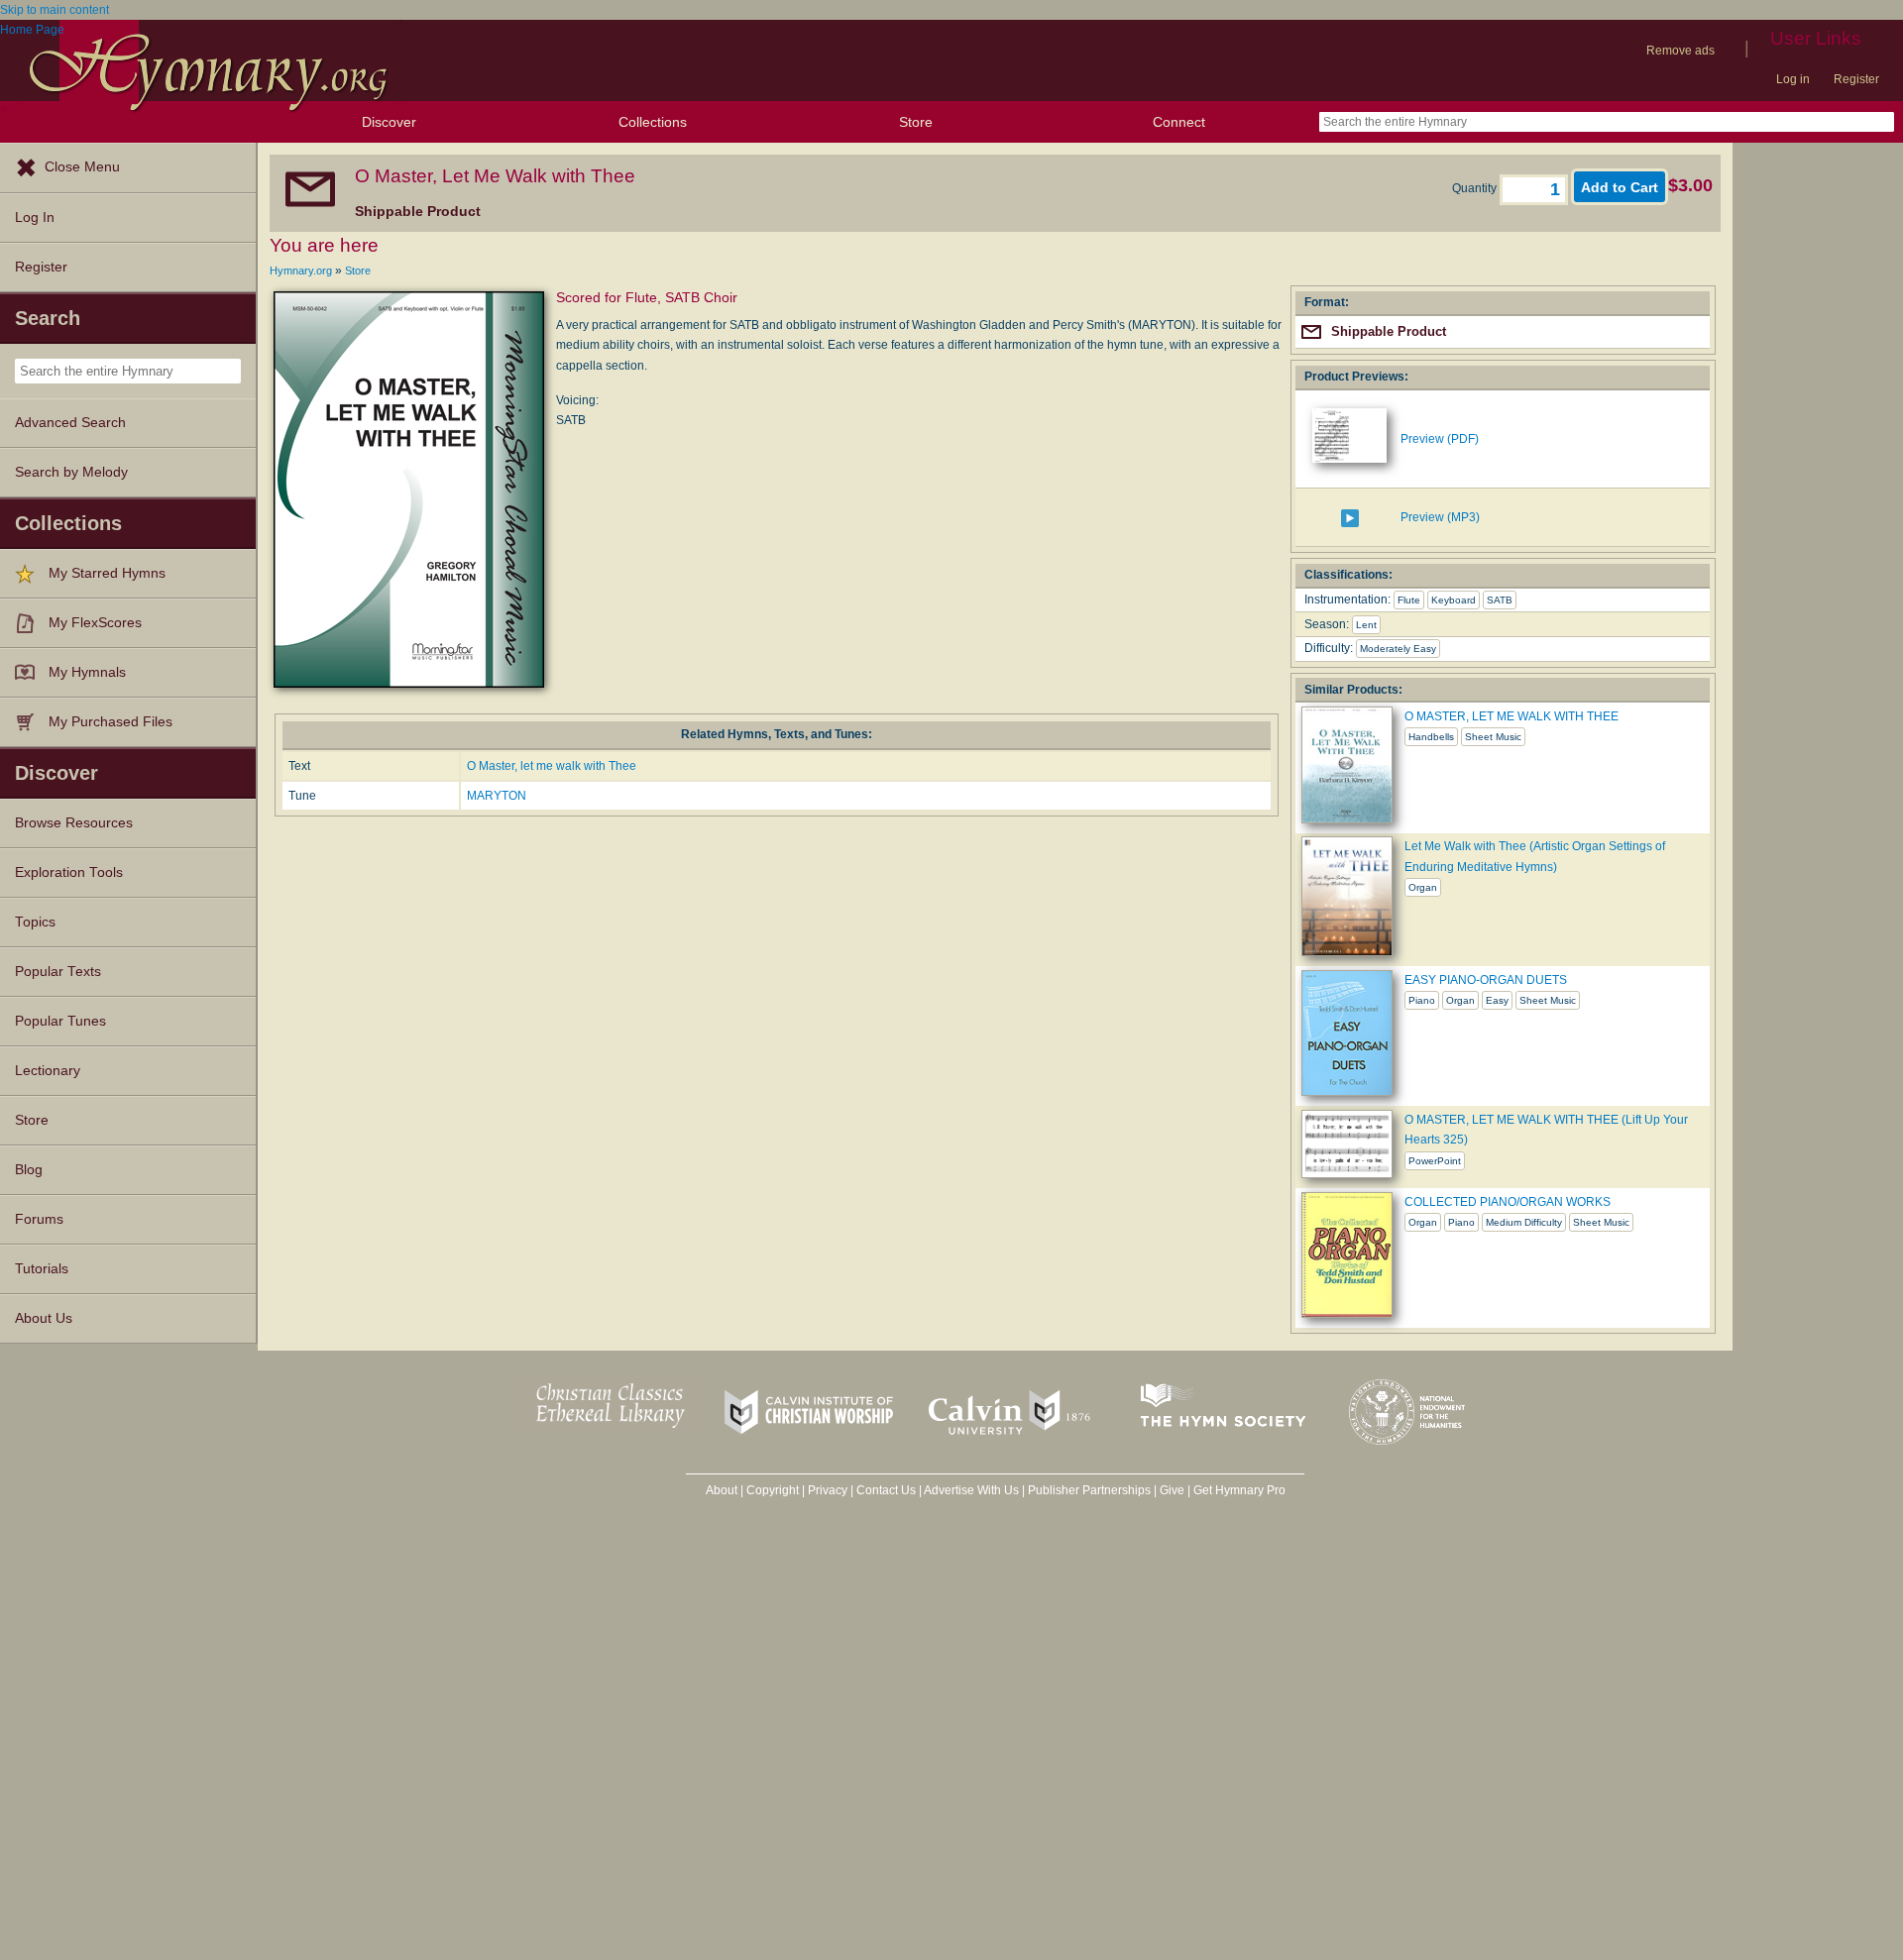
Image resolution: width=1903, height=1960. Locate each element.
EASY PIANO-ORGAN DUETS (1486, 980)
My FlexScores (95, 623)
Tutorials (42, 1269)
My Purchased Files (111, 722)
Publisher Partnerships (1089, 1490)
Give (1172, 1490)
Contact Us (886, 1490)
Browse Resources (74, 823)
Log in (1793, 79)
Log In (35, 218)
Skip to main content (55, 10)
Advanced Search (70, 423)
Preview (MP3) (1440, 517)
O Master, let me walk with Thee (552, 766)
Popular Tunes (60, 1021)
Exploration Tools (69, 872)
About (722, 1490)
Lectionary (48, 1071)
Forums (39, 1219)
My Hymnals (87, 672)
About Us (44, 1318)
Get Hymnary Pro (1239, 1490)
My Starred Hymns (107, 573)
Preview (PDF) (1440, 439)
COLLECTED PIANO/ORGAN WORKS (1508, 1202)
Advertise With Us (971, 1490)
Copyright (773, 1490)
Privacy (828, 1490)
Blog (29, 1170)
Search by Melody (71, 472)
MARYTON (497, 796)
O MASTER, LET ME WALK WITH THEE (1511, 716)
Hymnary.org (301, 271)
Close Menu (82, 167)
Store (916, 122)
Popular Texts (58, 972)
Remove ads (1680, 51)
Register (1856, 79)
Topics (35, 922)
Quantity (1476, 188)
